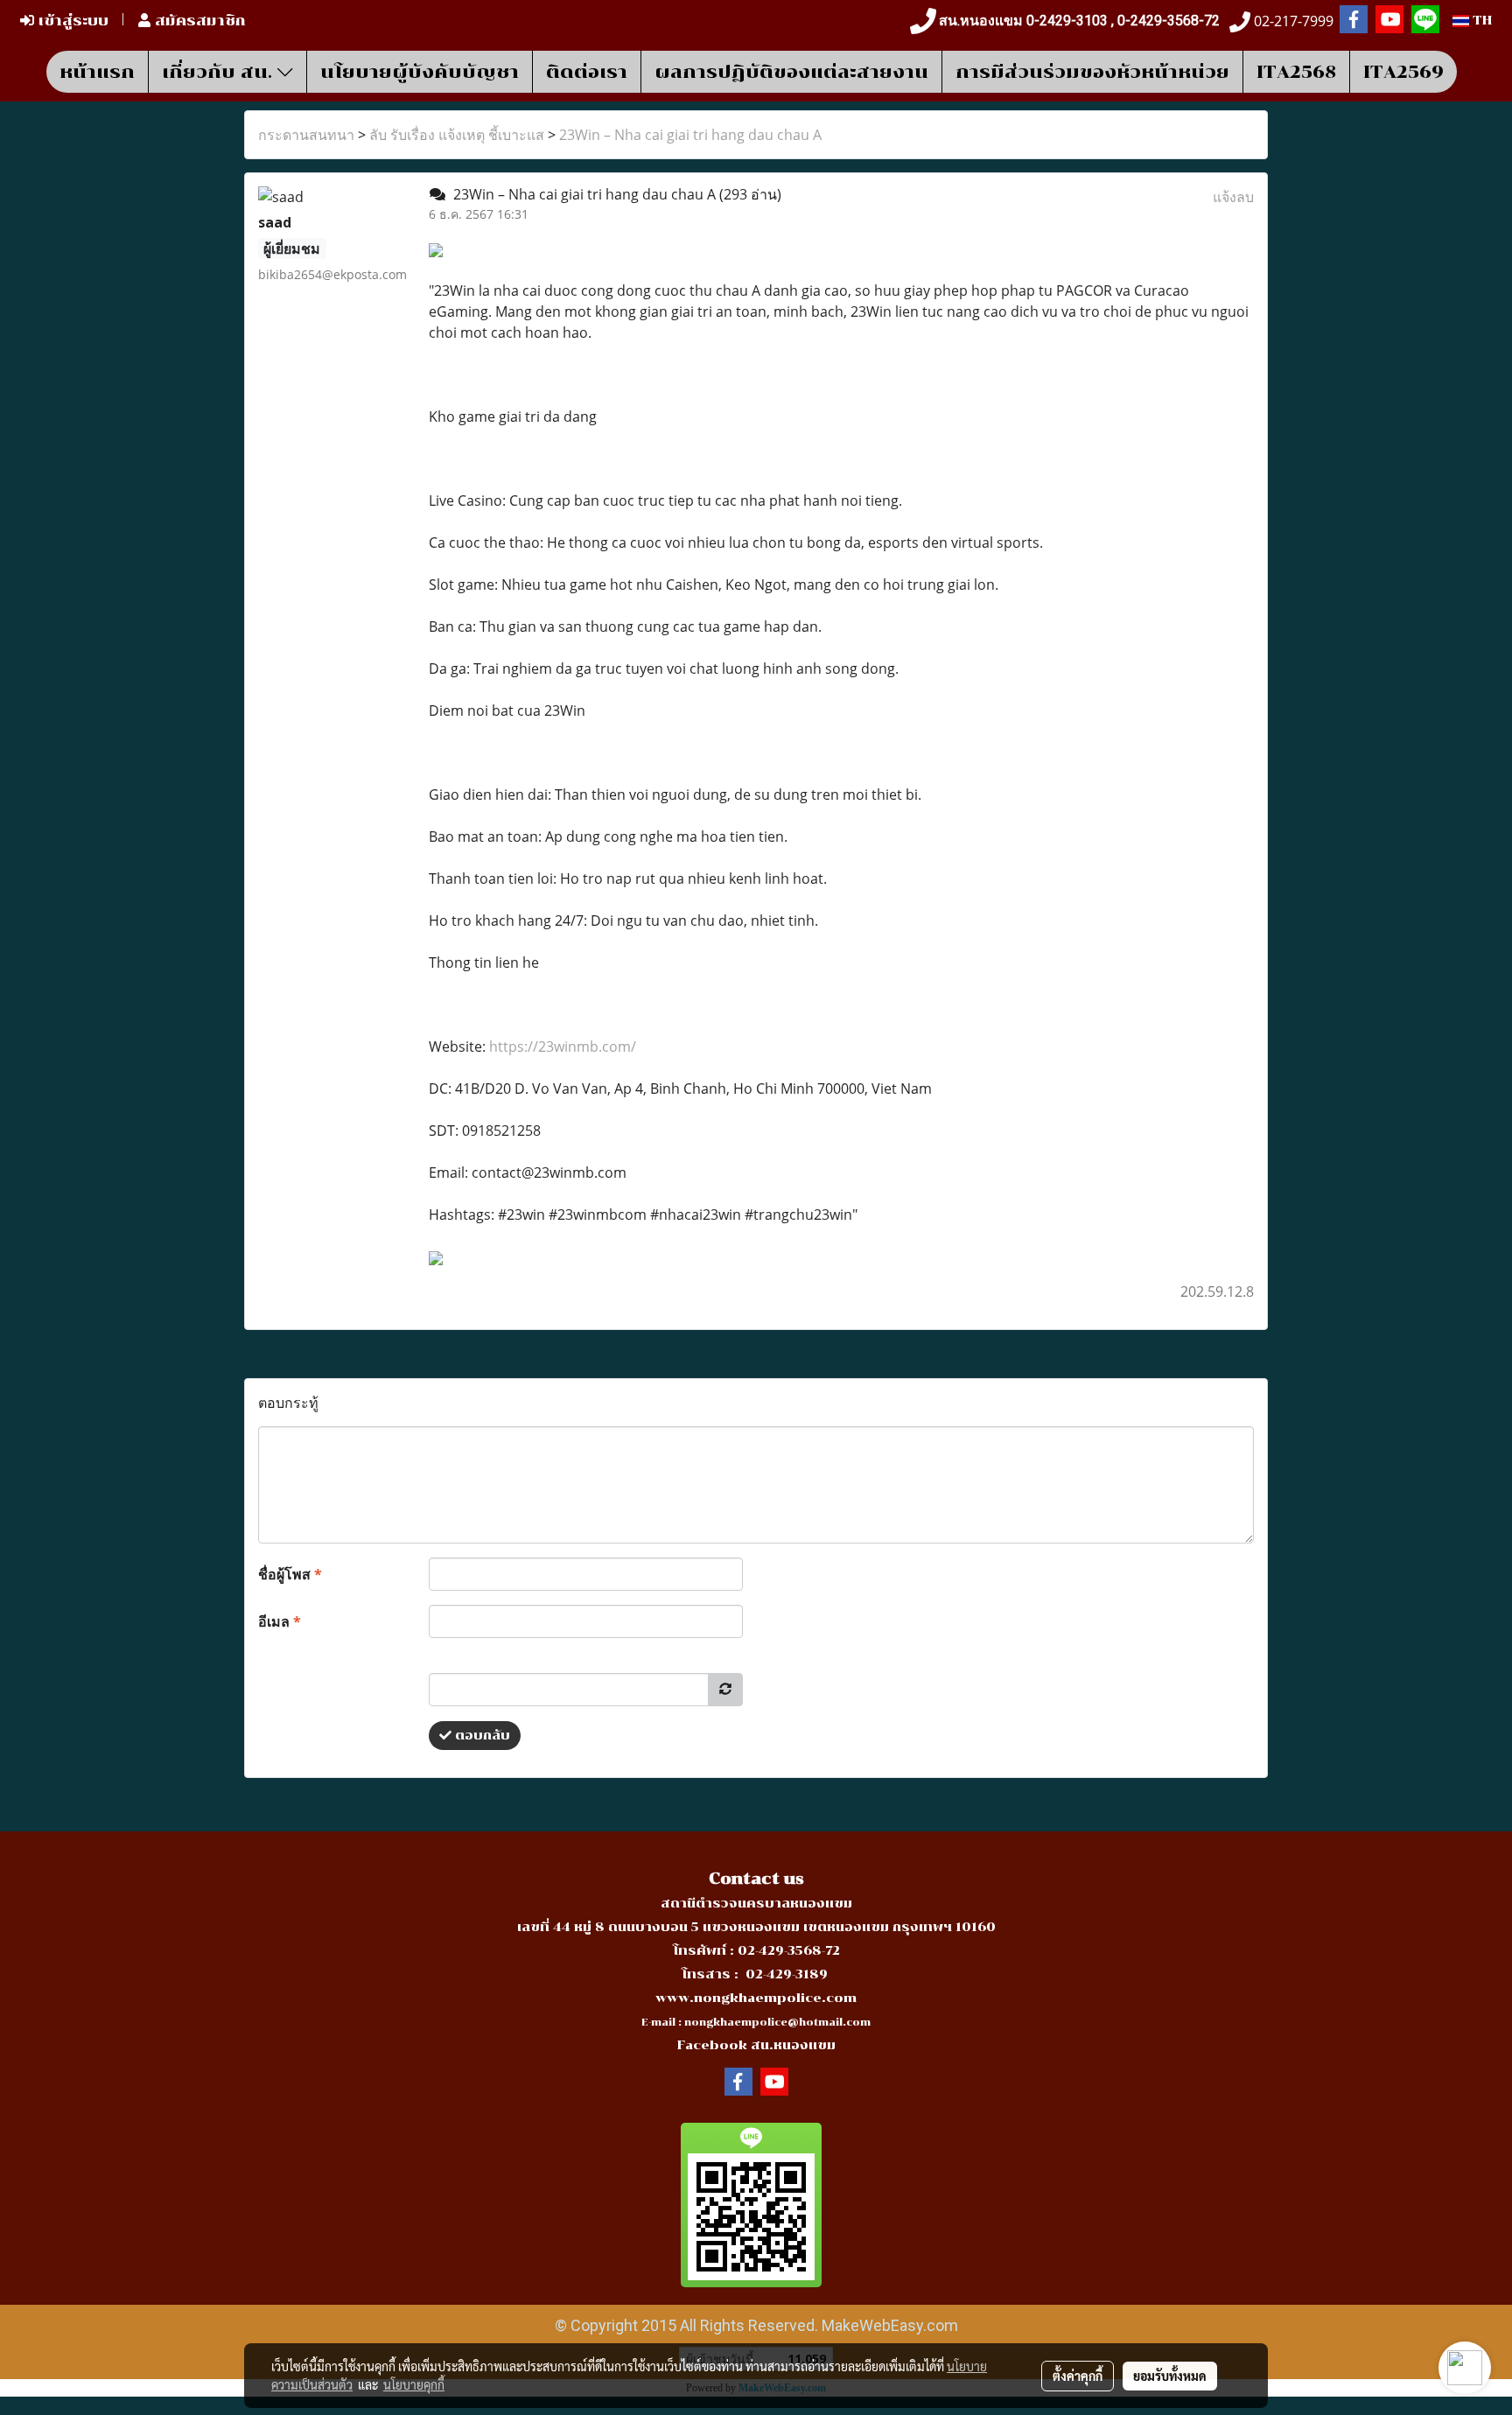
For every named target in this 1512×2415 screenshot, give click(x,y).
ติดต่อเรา (587, 72)
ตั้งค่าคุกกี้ (1078, 2376)
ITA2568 (1296, 72)
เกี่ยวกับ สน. (220, 72)
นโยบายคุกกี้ (414, 2384)
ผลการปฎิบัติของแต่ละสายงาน (791, 72)
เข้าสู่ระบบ (71, 21)
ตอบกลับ (481, 1736)
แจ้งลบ (1233, 197)
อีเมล (280, 1621)
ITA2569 (1403, 72)
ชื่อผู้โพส (290, 1574)
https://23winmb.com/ (563, 1046)
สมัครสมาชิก (198, 21)
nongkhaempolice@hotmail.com (777, 2023)
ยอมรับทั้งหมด (1170, 2376)
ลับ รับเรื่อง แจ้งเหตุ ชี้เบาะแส (457, 135)
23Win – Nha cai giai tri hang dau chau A (690, 135)
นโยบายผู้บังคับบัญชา (420, 72)
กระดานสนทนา (306, 135)
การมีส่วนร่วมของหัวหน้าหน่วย (1092, 72)
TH (1480, 21)
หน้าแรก (97, 72)
